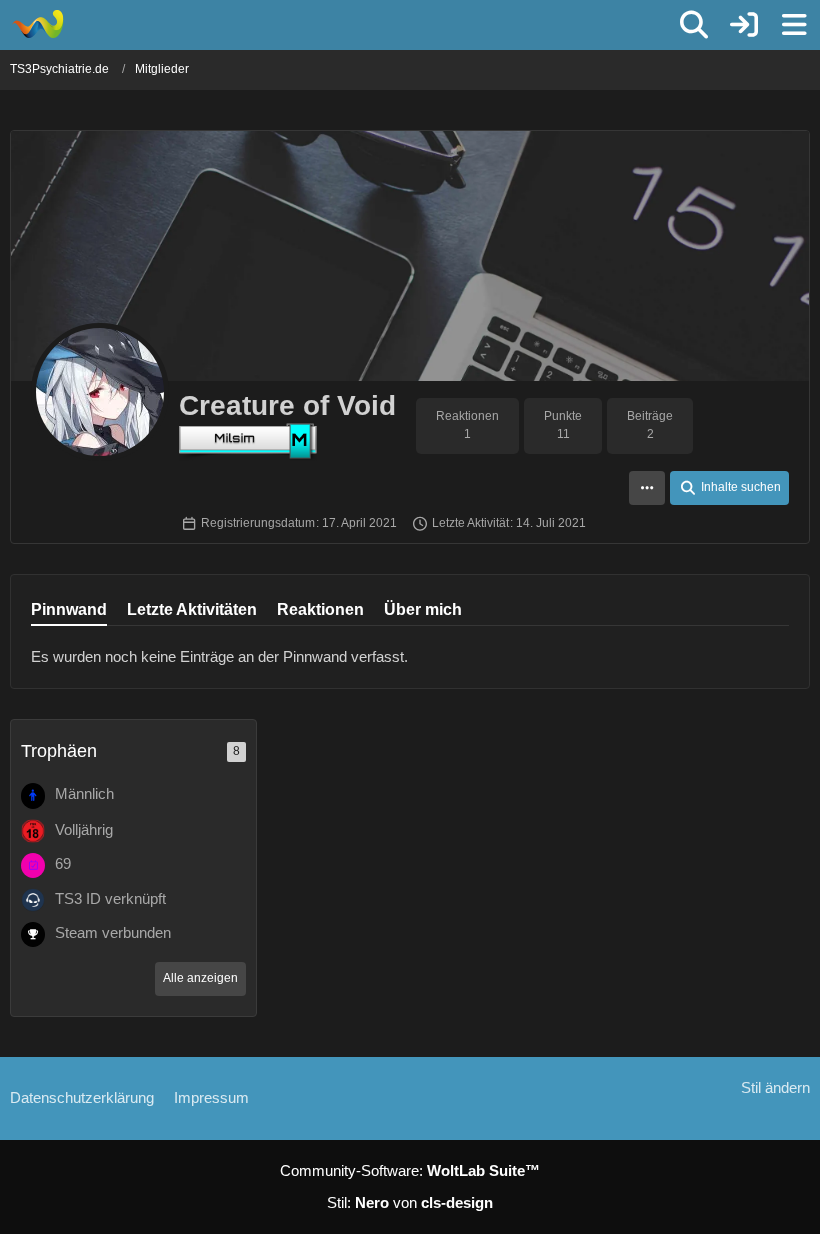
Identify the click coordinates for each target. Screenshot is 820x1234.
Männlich (84, 793)
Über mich (423, 609)
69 (63, 863)
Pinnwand (69, 609)
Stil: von (410, 1202)
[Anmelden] (744, 25)
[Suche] (694, 25)
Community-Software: (410, 1170)
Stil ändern (775, 1087)
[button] (647, 488)
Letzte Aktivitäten (192, 609)
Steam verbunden (113, 932)
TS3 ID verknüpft (110, 898)
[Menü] (794, 25)
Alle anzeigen (200, 978)
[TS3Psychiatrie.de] (37, 24)
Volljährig (84, 829)
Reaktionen (320, 609)
